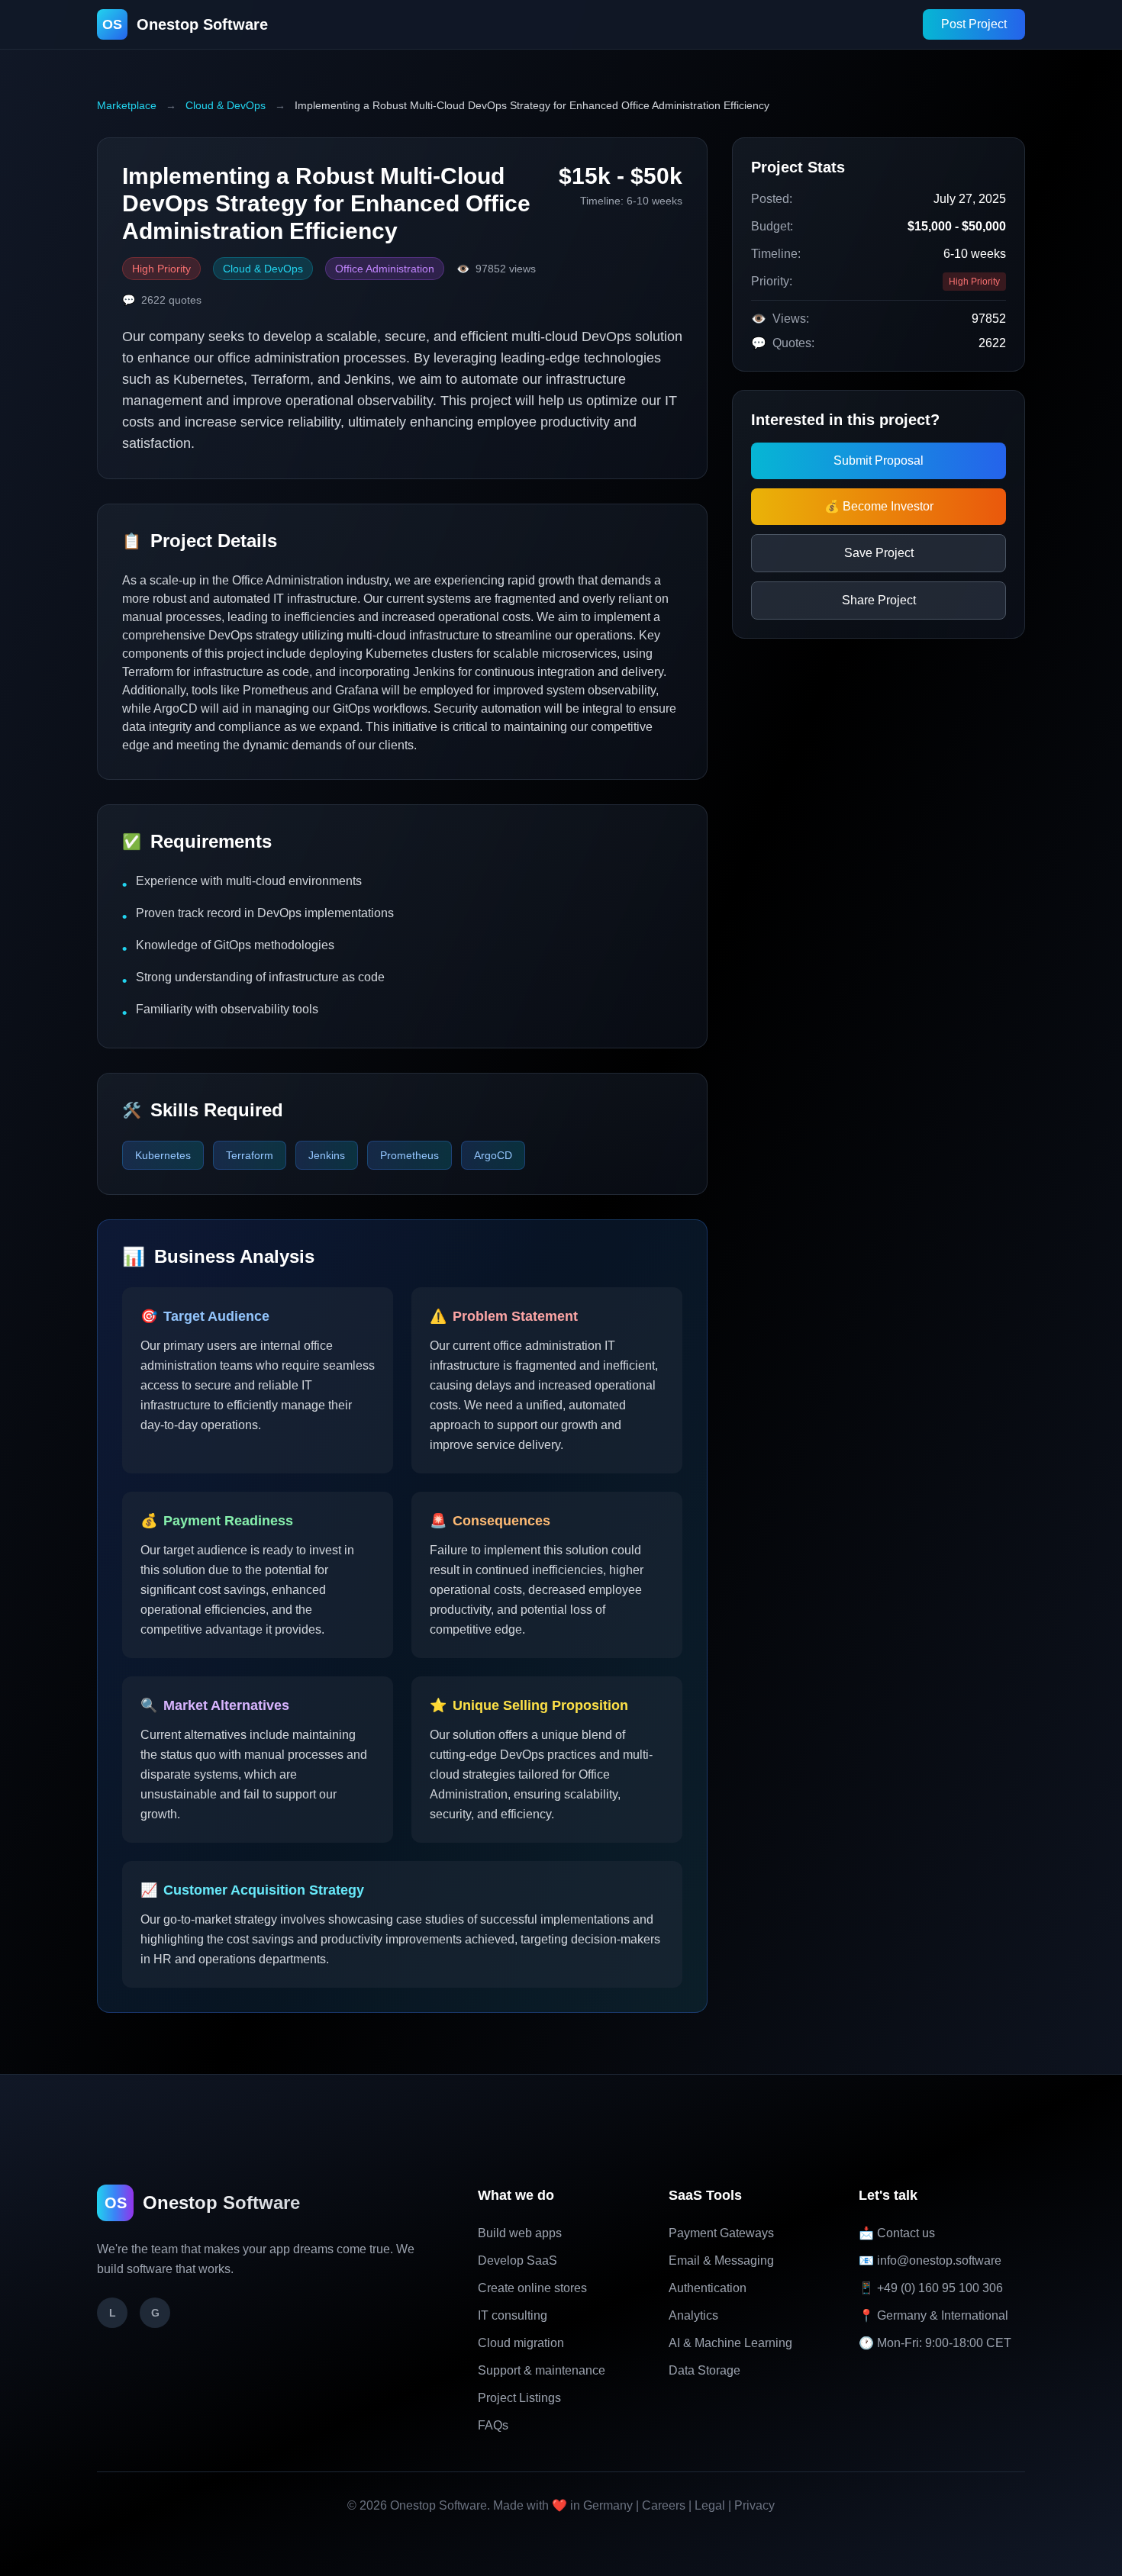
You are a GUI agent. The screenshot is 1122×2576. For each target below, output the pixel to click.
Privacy (754, 2505)
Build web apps (520, 2233)
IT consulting (513, 2315)
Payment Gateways (721, 2233)
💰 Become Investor (879, 506)
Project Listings (519, 2398)
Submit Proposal (879, 460)
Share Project (879, 600)
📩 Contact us (897, 2233)
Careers (664, 2505)
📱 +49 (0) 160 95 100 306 (931, 2288)
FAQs (493, 2425)
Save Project (879, 553)
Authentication (708, 2288)
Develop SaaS (517, 2260)
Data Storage (704, 2370)
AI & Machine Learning (730, 2343)
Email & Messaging (721, 2260)
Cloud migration (521, 2343)
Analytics (693, 2315)
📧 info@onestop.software (930, 2260)
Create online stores (532, 2288)
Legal (710, 2505)
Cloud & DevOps (226, 105)
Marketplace (127, 105)
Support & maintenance (542, 2370)
